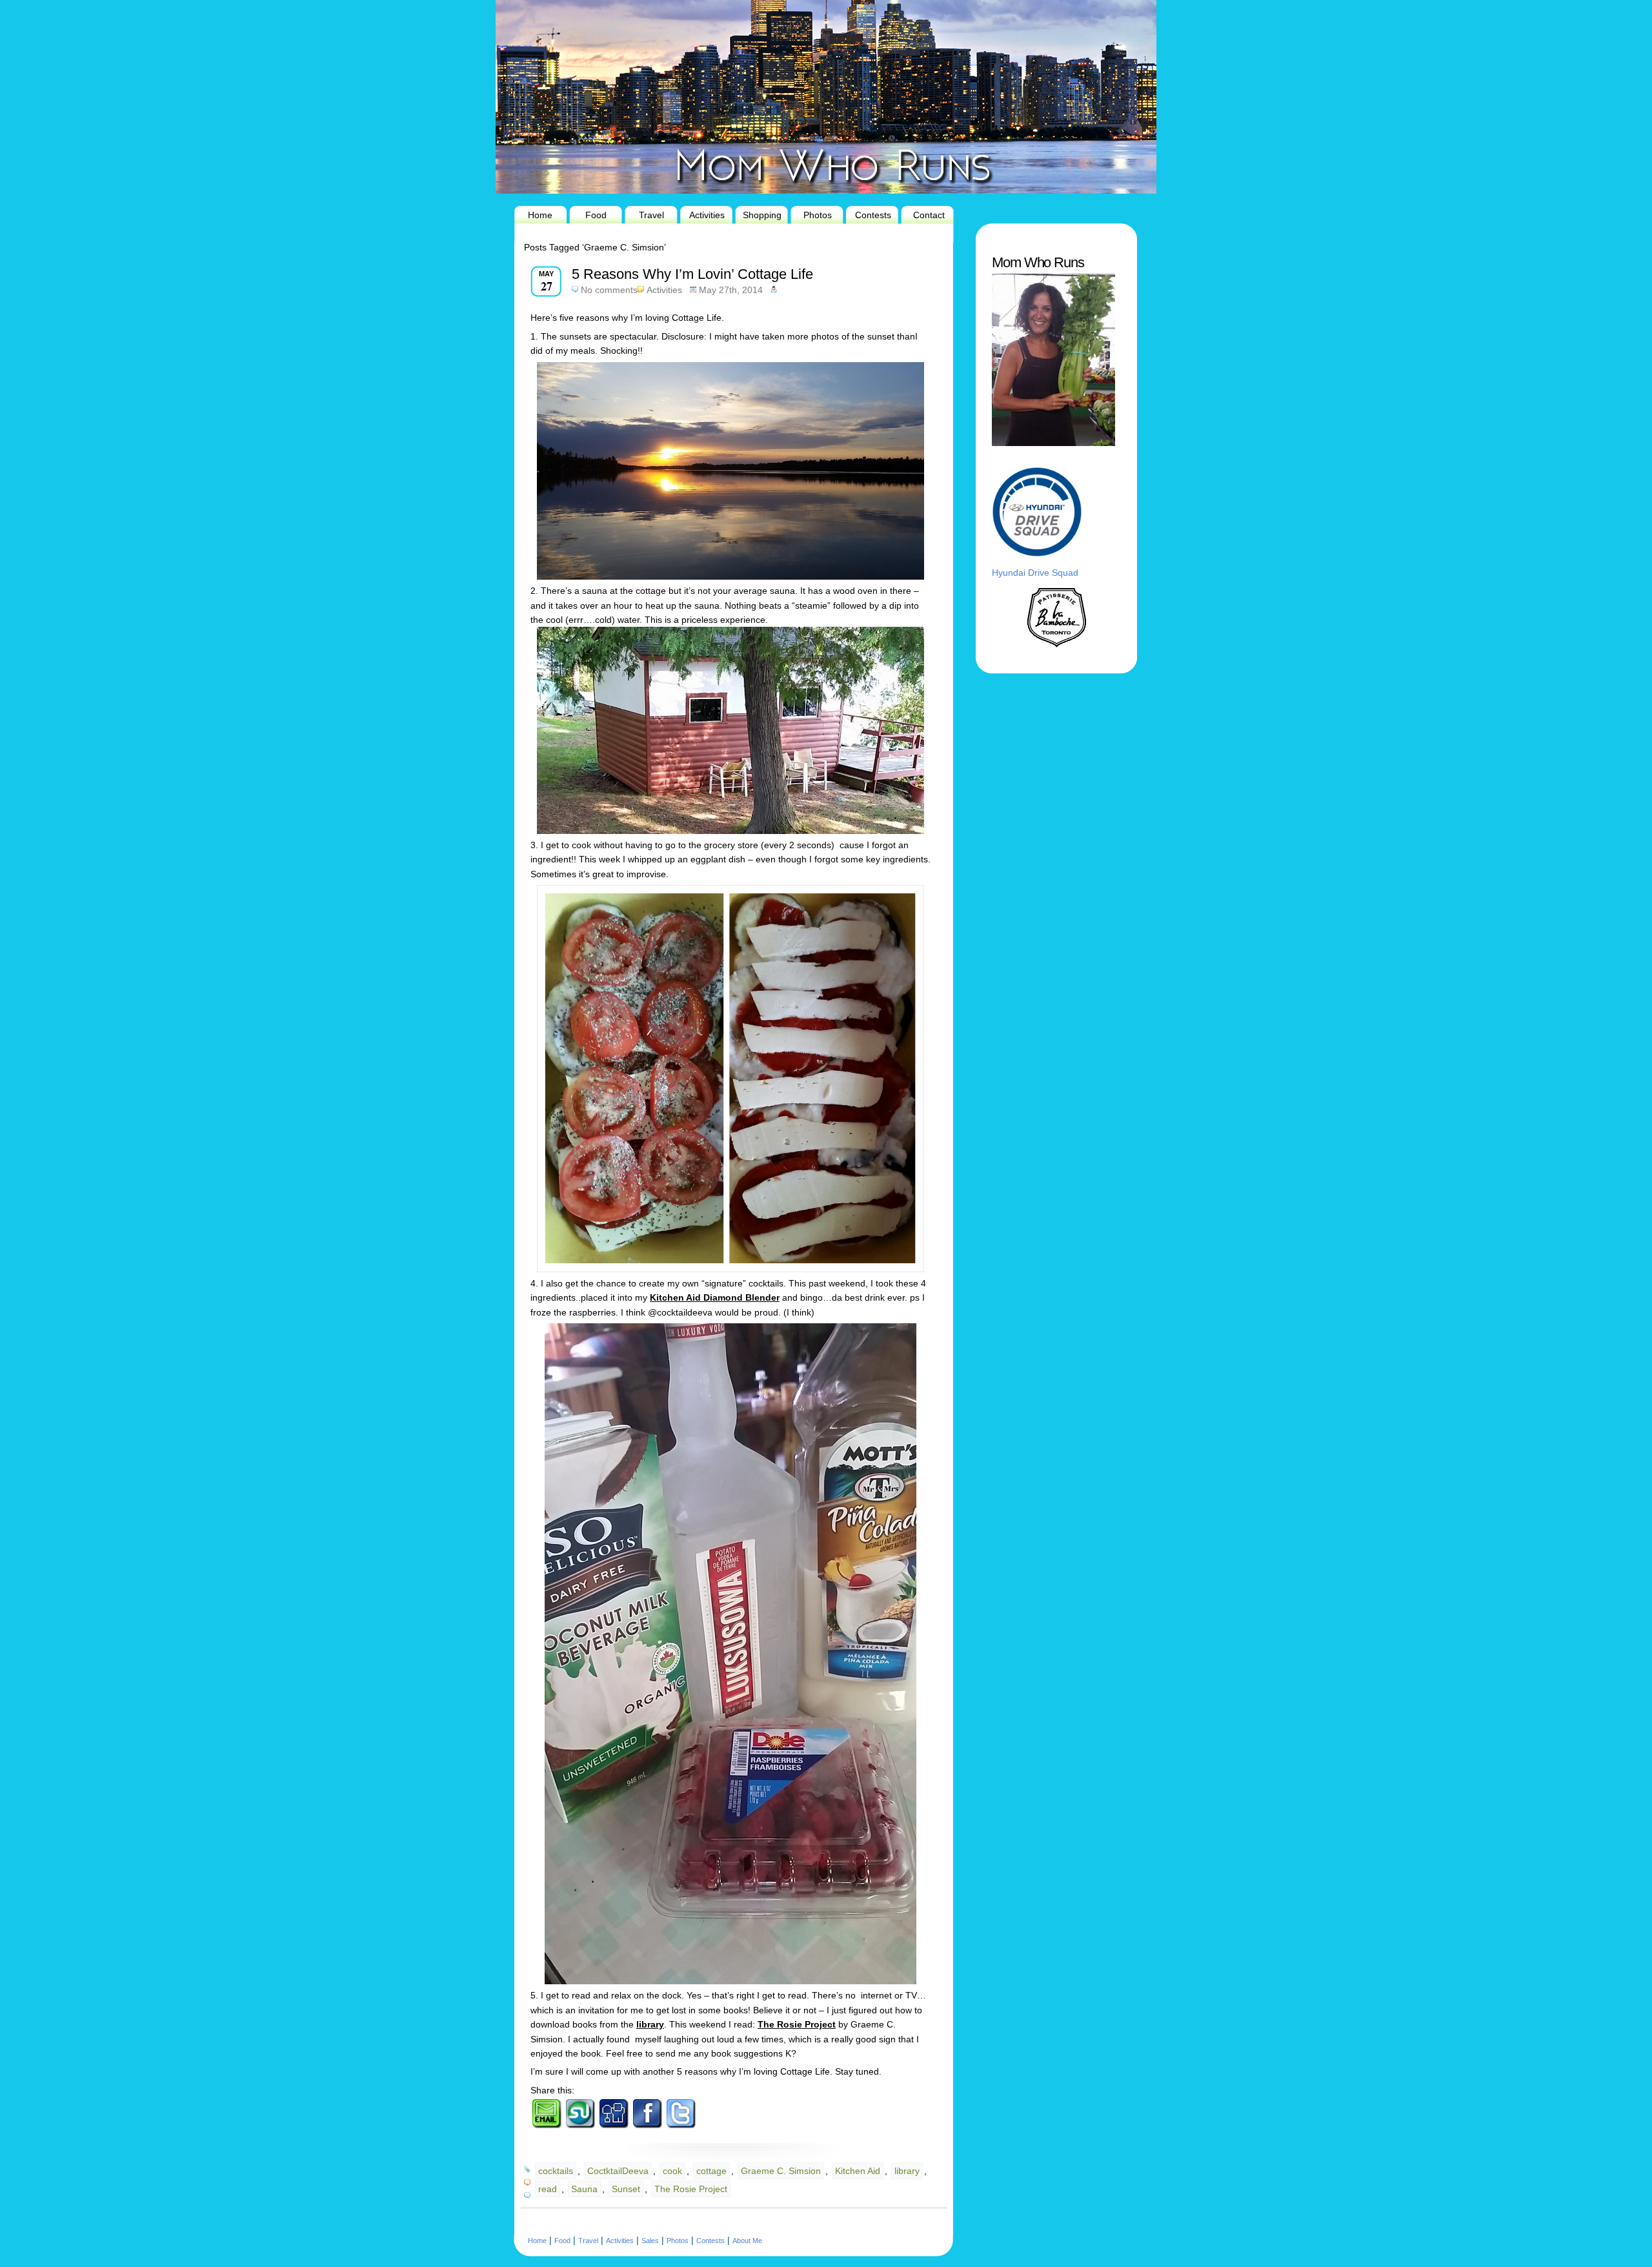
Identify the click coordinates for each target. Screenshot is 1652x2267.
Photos (818, 215)
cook (672, 2171)
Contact (929, 215)
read (548, 2189)
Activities (707, 215)
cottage (711, 2171)
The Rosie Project (691, 2189)
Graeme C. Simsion (781, 2171)
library (907, 2171)
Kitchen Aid (858, 2171)
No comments (609, 290)
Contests (873, 215)
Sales (650, 2241)
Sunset (626, 2189)
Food (596, 215)
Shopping (762, 215)
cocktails (556, 2171)
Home (540, 215)
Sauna (584, 2189)
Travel (651, 215)
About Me (747, 2241)
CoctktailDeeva (618, 2171)
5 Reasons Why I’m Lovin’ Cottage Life (692, 274)
